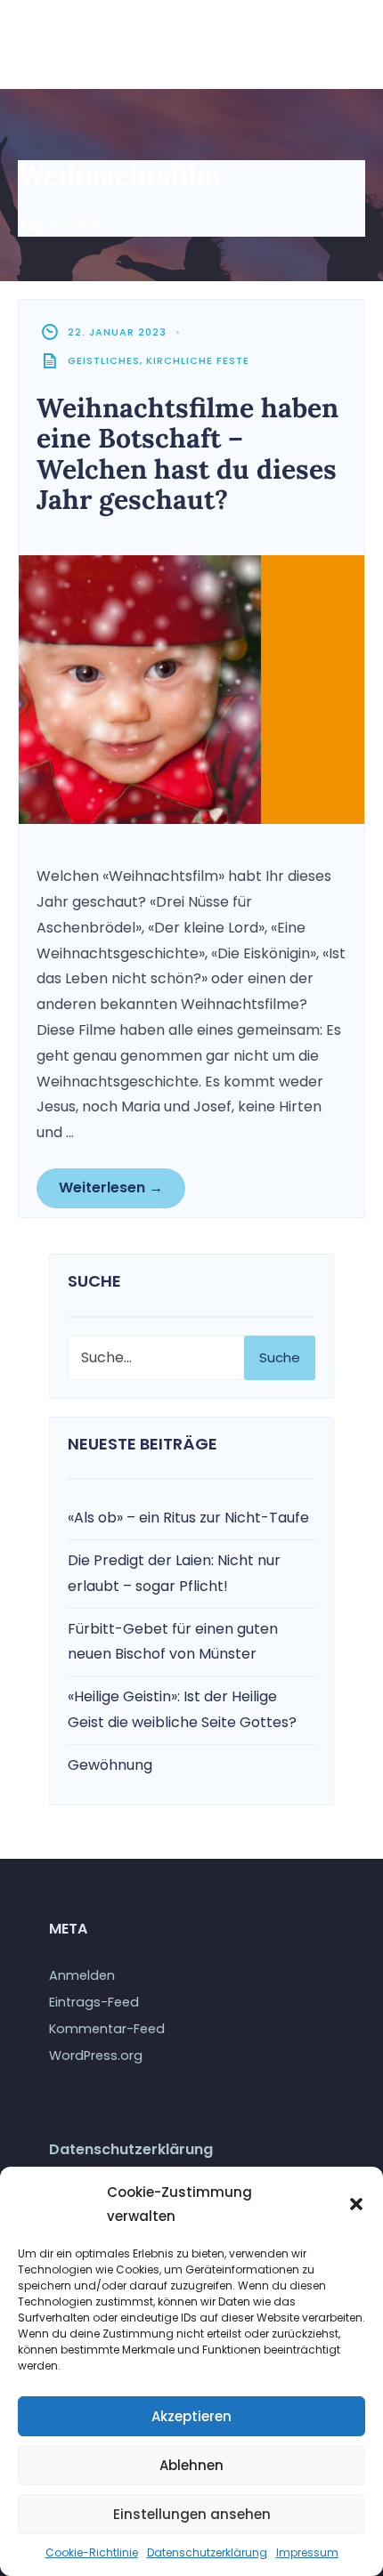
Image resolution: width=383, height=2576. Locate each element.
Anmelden (82, 1975)
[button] (356, 2204)
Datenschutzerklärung (207, 2552)
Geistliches (104, 360)
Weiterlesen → (111, 1187)
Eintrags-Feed (94, 2002)
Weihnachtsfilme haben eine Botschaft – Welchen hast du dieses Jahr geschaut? (187, 454)
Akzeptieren (191, 2416)
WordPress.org (96, 2055)
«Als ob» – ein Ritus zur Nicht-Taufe (188, 1518)
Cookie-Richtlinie (92, 2552)
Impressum (307, 2552)
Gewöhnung (110, 1765)
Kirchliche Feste (198, 360)
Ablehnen (191, 2465)
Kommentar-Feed (107, 2029)
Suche (280, 1357)
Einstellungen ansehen (192, 2514)
